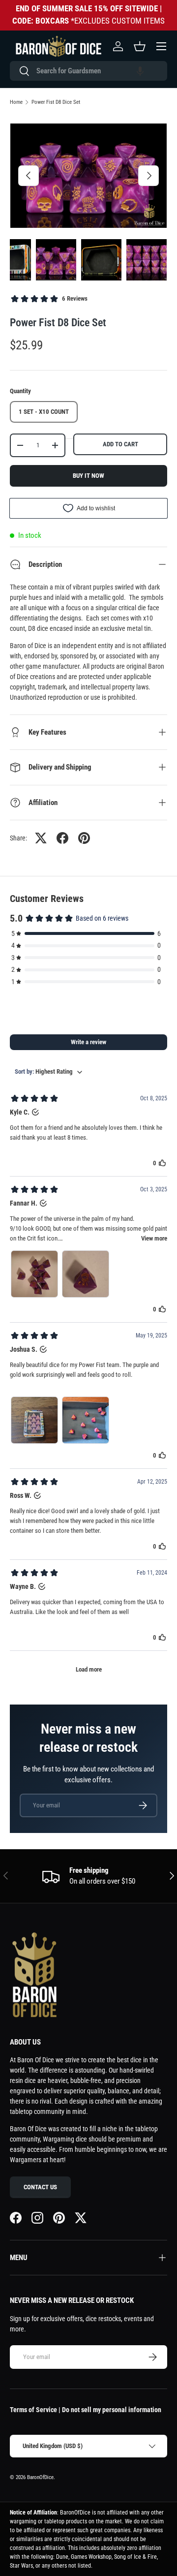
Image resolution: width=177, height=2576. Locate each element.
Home (16, 102)
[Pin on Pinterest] (84, 838)
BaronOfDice (40, 2477)
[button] (140, 71)
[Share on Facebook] (62, 838)
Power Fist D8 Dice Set (56, 102)
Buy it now (88, 476)
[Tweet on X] (41, 838)
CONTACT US (40, 2187)
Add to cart (120, 444)
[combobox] (88, 71)
